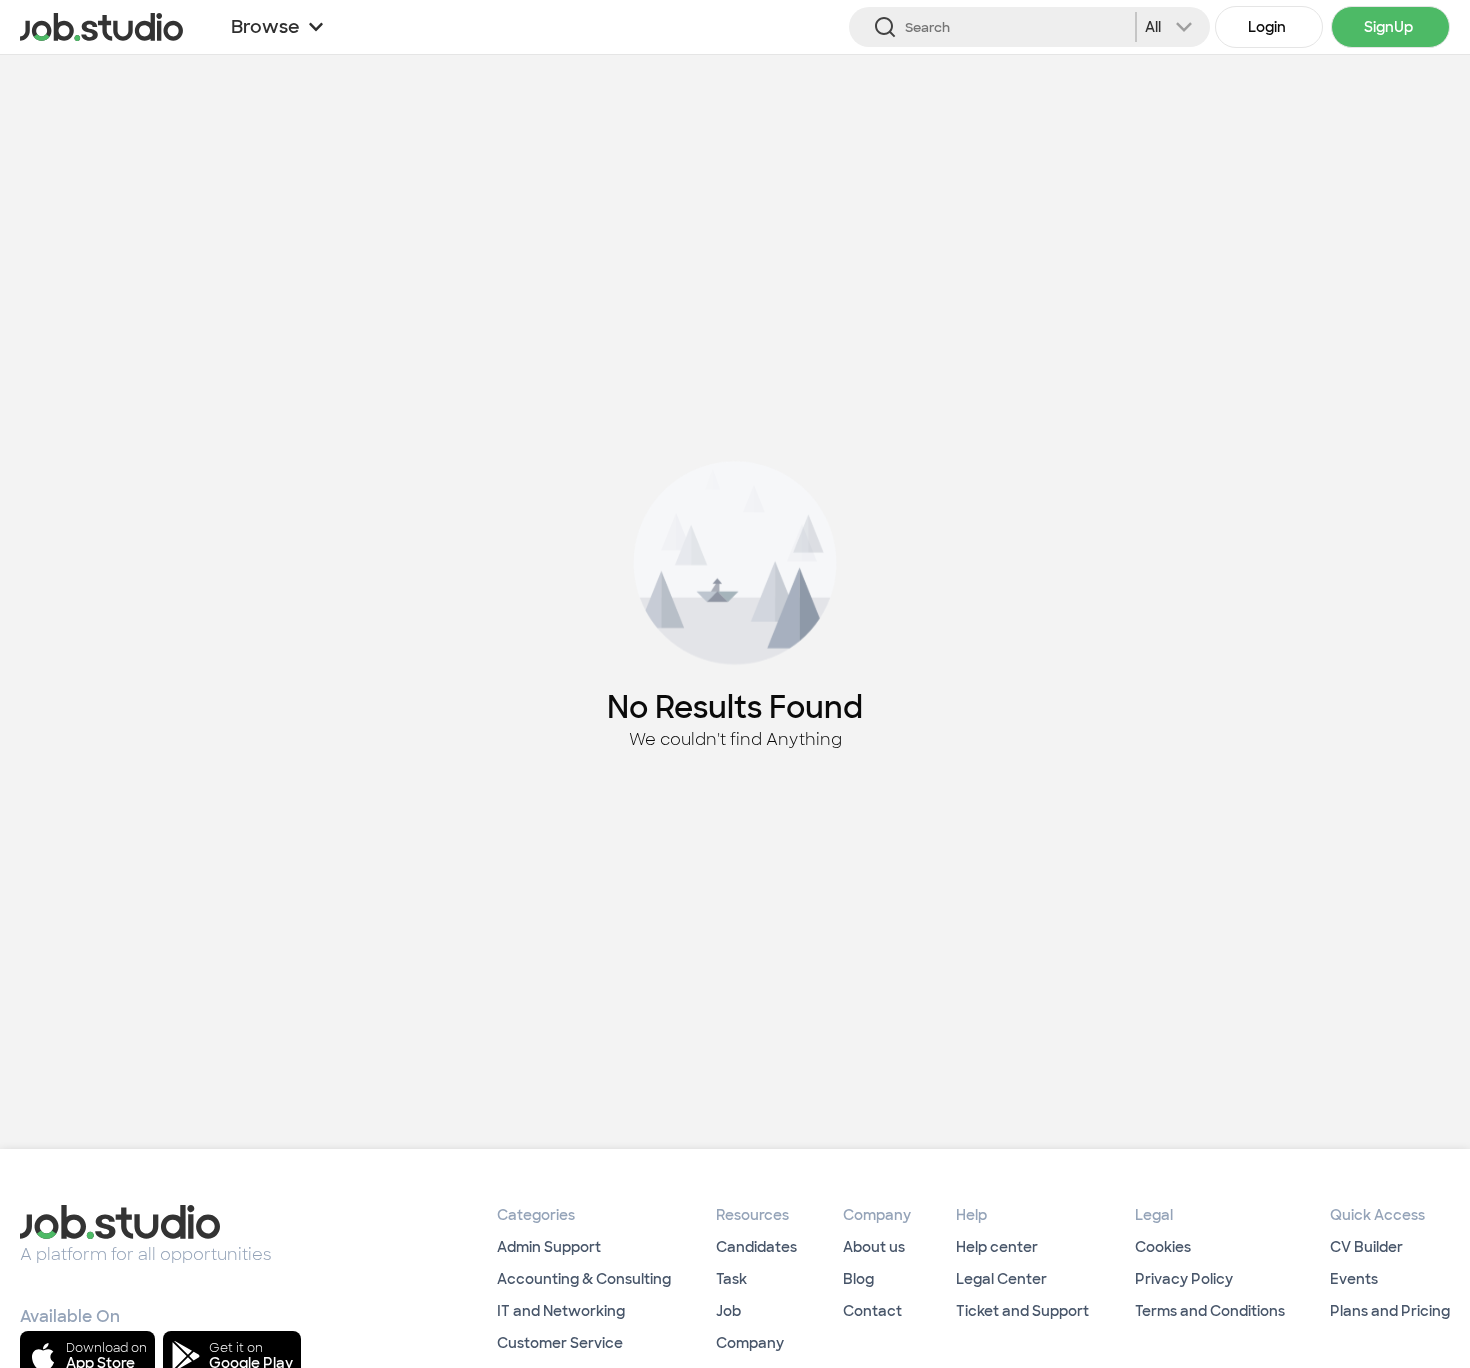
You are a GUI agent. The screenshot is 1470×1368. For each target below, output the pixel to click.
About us (874, 1247)
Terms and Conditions (1210, 1311)
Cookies (1163, 1247)
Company (750, 1343)
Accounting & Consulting (584, 1279)
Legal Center (1001, 1279)
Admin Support (549, 1247)
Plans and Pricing (1390, 1311)
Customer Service (560, 1343)
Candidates (756, 1247)
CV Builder (1366, 1247)
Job (728, 1311)
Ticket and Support (1022, 1311)
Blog (858, 1279)
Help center (997, 1247)
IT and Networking (561, 1311)
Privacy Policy (1184, 1279)
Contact (872, 1311)
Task (731, 1279)
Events (1354, 1279)
